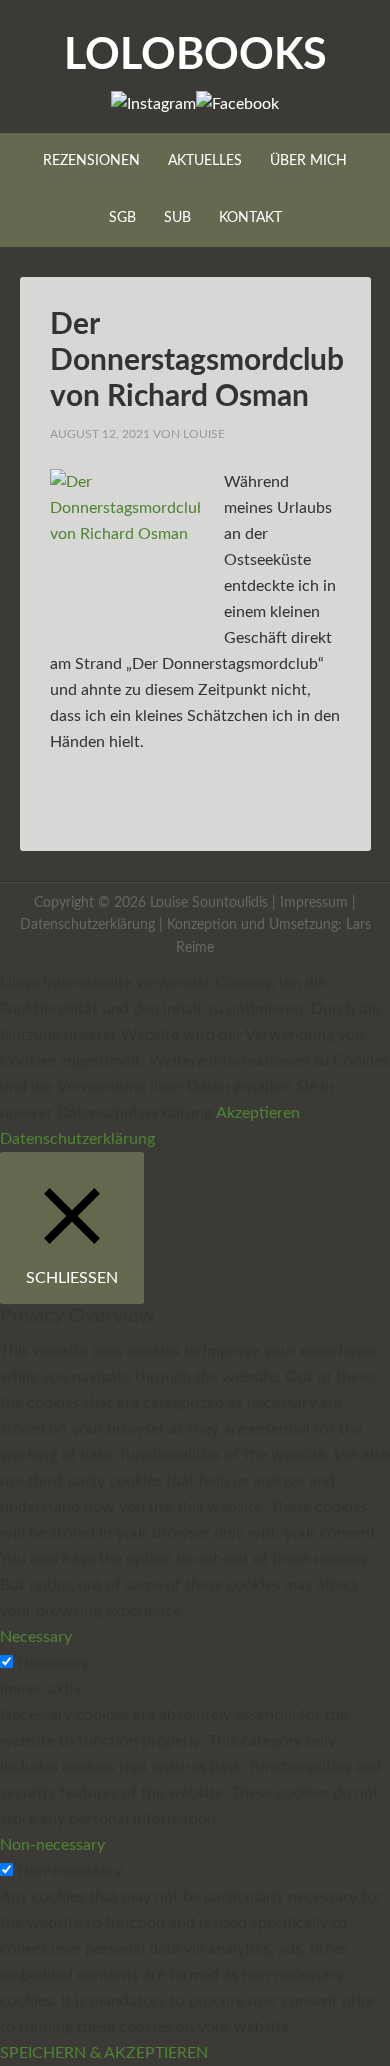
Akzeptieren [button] (258, 1113)
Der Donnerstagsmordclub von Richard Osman (197, 361)
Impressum (314, 903)
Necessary (53, 1663)
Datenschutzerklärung (87, 925)
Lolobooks (195, 55)
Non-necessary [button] (52, 1845)
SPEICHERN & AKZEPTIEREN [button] (104, 2053)
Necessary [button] (36, 1637)
